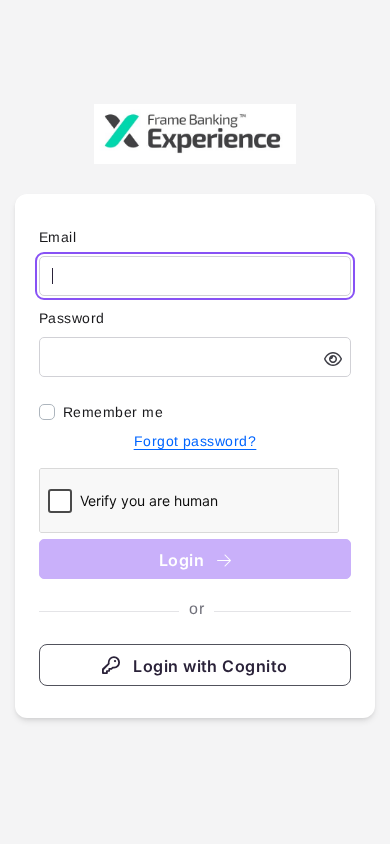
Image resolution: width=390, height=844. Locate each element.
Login (184, 560)
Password (72, 318)
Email (57, 237)
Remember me (113, 412)
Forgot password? (195, 441)
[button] (333, 359)
